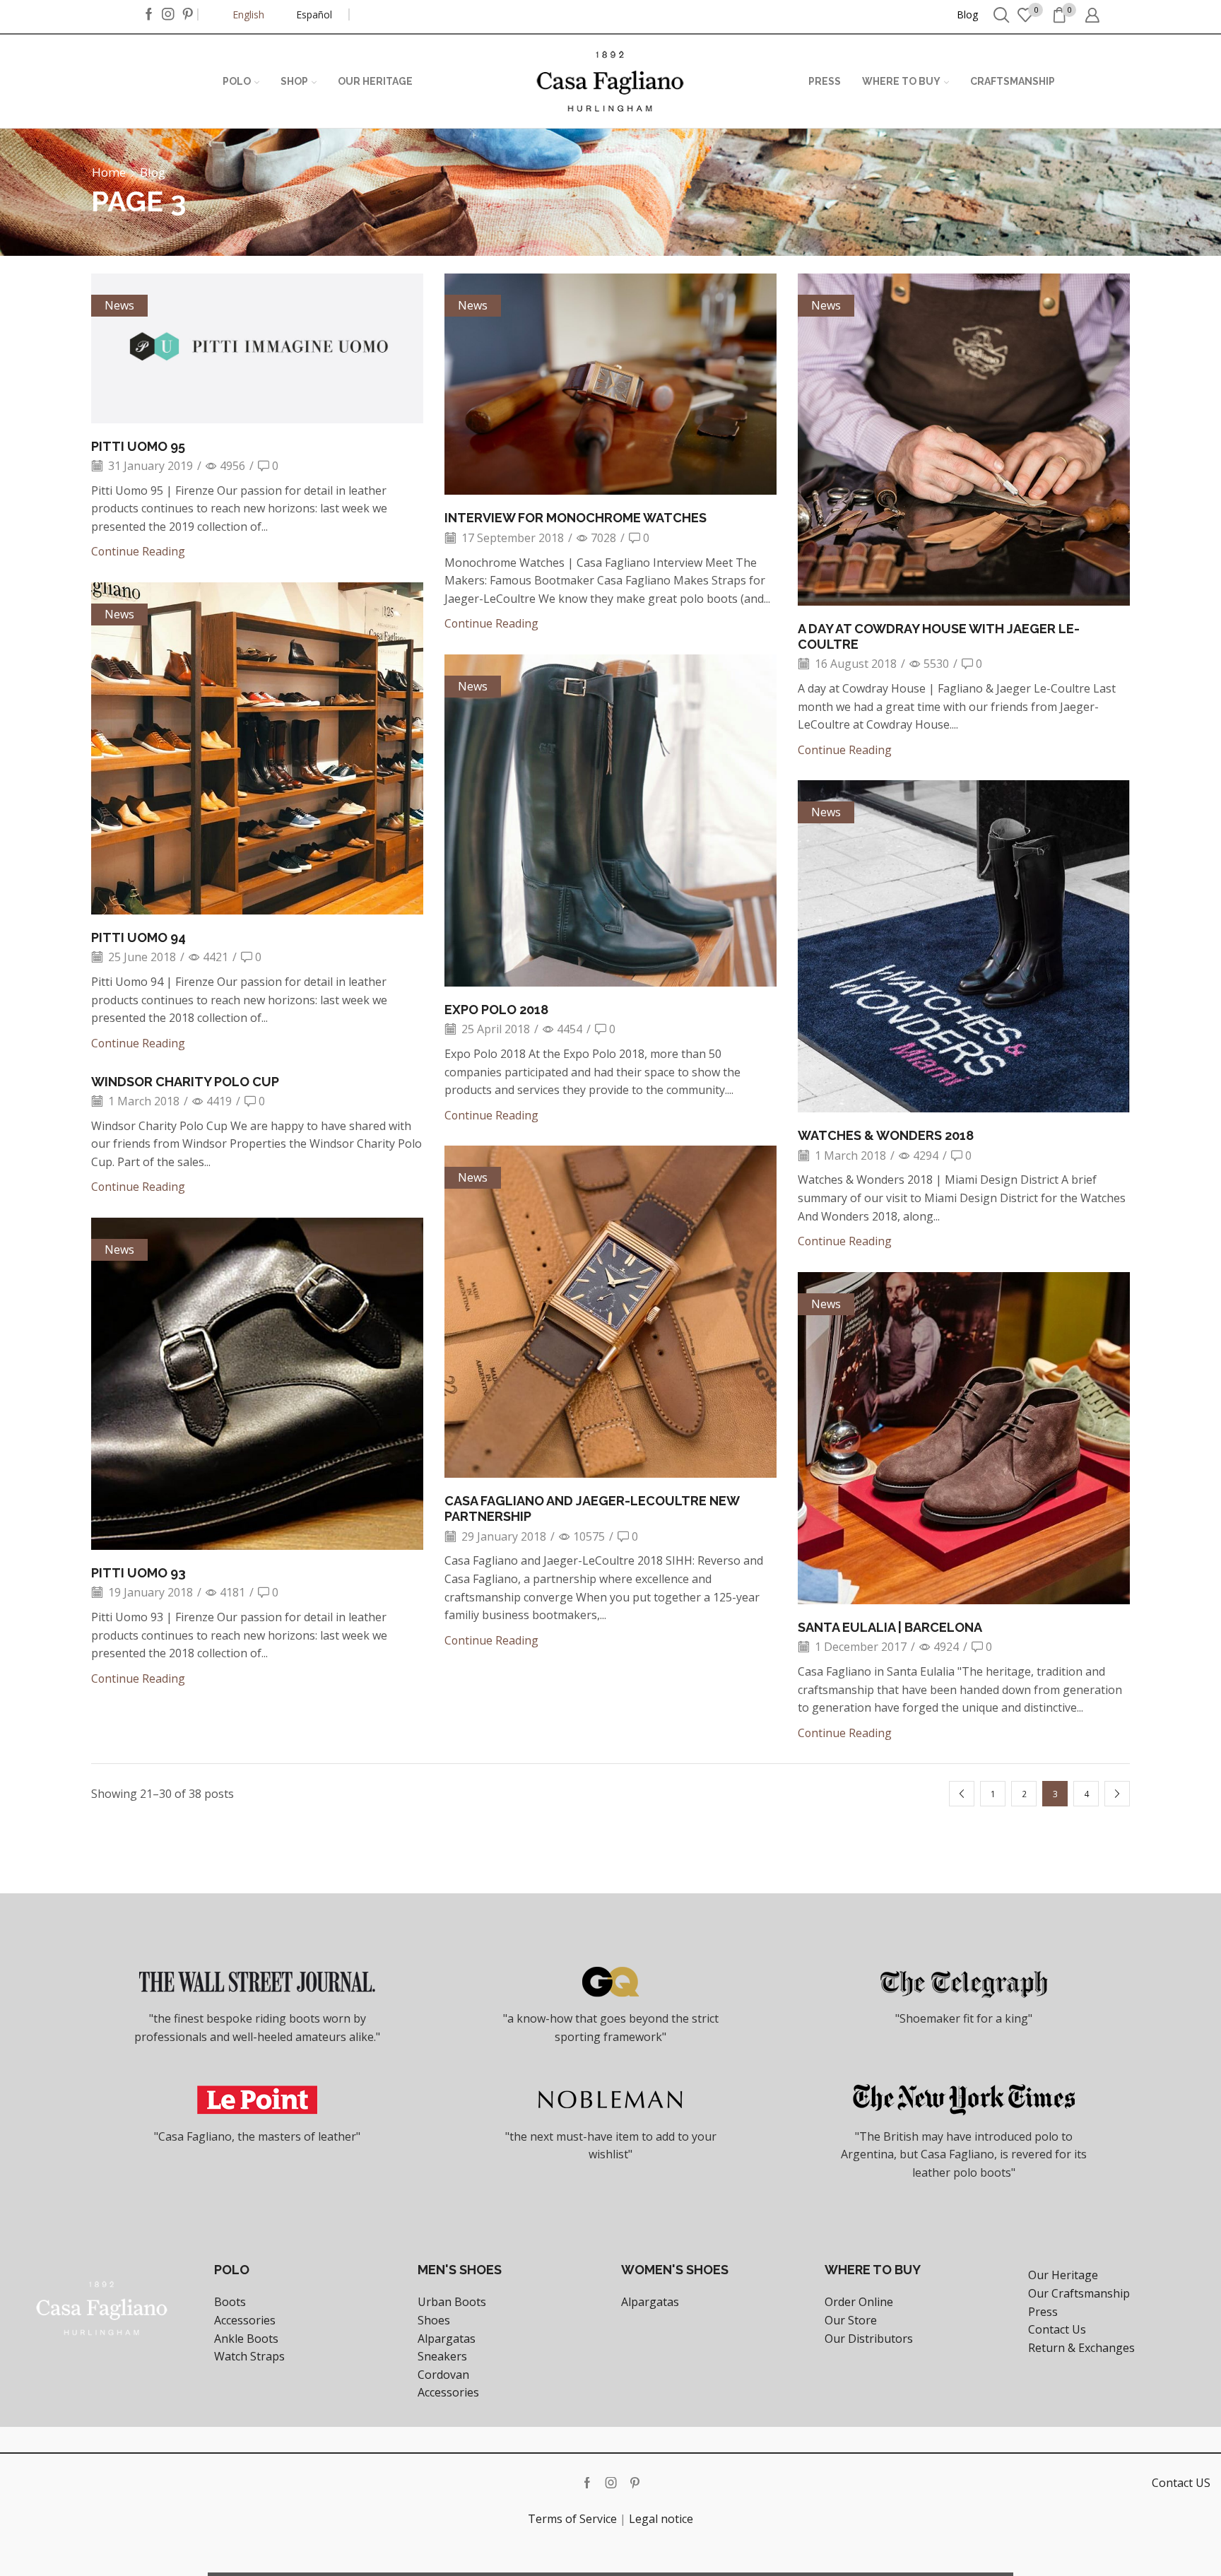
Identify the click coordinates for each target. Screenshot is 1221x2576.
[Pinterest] (188, 15)
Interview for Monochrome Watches (576, 518)
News (119, 305)
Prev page (962, 1794)
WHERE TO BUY (901, 81)
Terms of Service (572, 2519)
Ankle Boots (246, 2339)
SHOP (294, 81)
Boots (230, 2302)
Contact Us (1057, 2329)
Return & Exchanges (1081, 2348)
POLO (237, 81)
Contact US (1181, 2483)
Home (109, 172)
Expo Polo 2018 (496, 1010)
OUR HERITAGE (375, 81)
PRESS (825, 81)
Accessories (245, 2320)
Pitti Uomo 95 (138, 446)
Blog (967, 14)
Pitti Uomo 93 (138, 1573)
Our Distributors (869, 2339)
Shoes (434, 2320)
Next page (1117, 1794)
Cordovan (443, 2375)
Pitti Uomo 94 (138, 937)
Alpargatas (447, 2339)
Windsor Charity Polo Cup (185, 1082)
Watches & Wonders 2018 (886, 1135)
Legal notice (661, 2519)
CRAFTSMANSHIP (1013, 81)
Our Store (851, 2320)
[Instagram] (168, 15)
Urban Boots (452, 2302)
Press (1043, 2312)
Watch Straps (249, 2356)
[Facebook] (149, 15)
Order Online (859, 2302)
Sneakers (442, 2356)
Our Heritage (1063, 2275)
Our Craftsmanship (1079, 2293)
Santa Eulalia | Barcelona (890, 1627)
